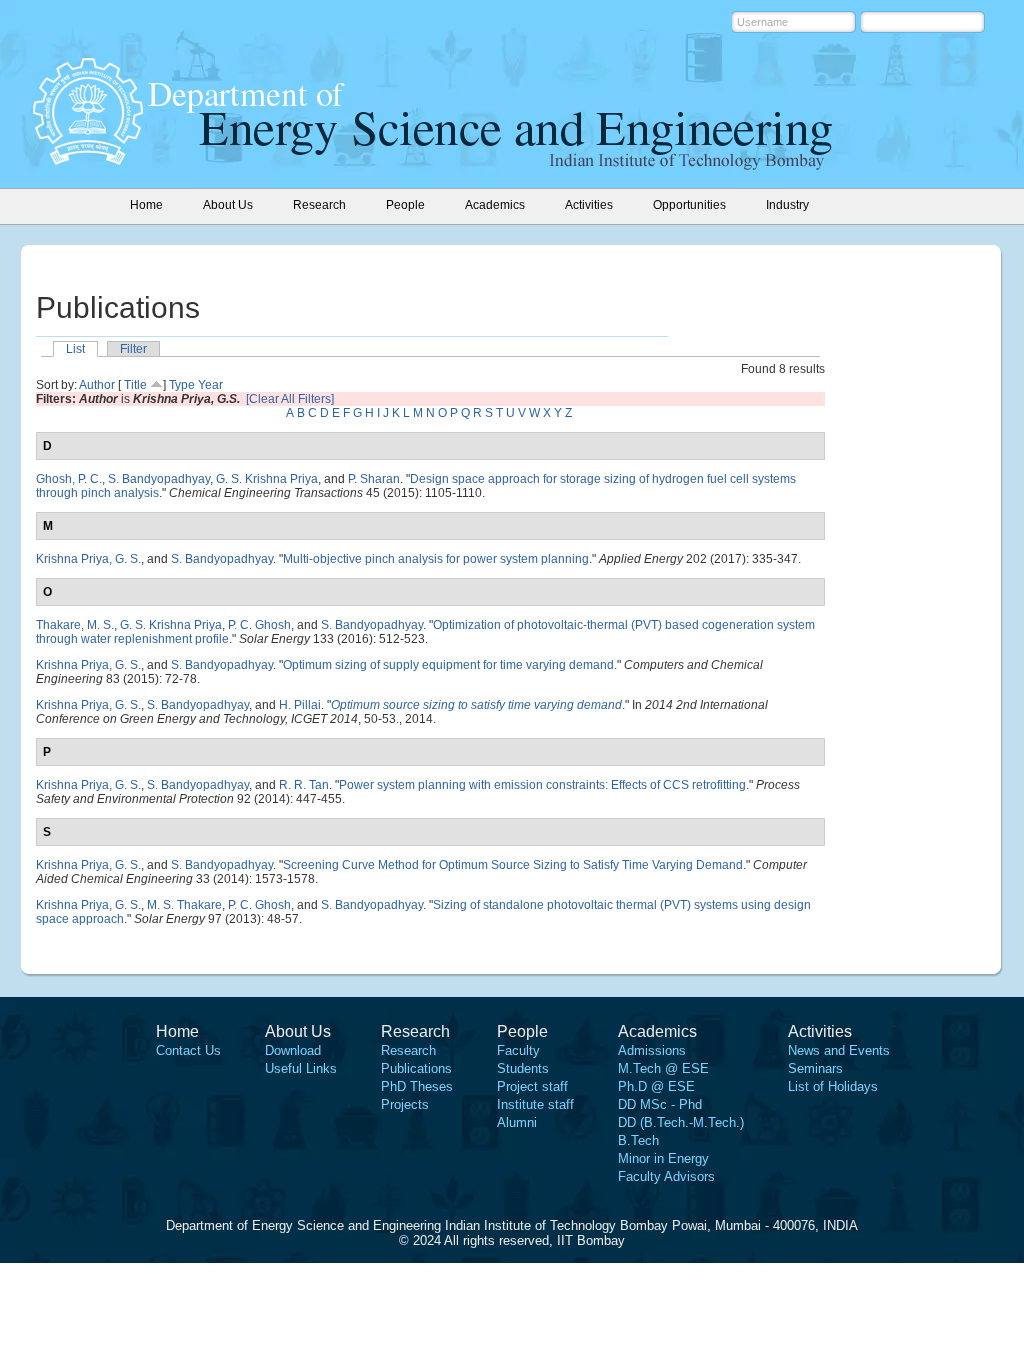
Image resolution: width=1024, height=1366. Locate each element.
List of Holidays (833, 1086)
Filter (133, 349)
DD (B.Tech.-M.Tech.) (681, 1122)
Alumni (517, 1122)
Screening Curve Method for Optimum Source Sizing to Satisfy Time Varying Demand (513, 865)
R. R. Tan (304, 785)
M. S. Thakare (184, 905)
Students (523, 1068)
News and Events (839, 1050)
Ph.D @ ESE (656, 1086)
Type (182, 385)
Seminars (815, 1068)
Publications (416, 1068)
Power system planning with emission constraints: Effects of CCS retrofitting (542, 785)
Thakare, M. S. (75, 625)
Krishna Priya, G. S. (88, 559)
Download (293, 1050)
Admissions (652, 1050)
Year (210, 385)
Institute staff (535, 1104)
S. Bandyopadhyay (159, 479)
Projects (405, 1104)
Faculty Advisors (666, 1176)
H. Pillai (300, 705)
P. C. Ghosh (259, 625)
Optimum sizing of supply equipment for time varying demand (448, 665)
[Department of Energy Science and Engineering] (88, 159)
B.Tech (638, 1140)
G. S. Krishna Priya (267, 479)
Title (135, 385)
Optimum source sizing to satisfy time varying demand (476, 705)
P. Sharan (374, 479)
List (75, 349)
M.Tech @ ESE (663, 1068)
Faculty (518, 1050)
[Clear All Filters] (290, 399)
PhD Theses (417, 1086)
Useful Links (301, 1068)
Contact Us (188, 1050)
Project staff (532, 1086)
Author (97, 385)
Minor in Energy (663, 1158)
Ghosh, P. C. (69, 479)
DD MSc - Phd (660, 1104)
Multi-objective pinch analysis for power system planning (436, 559)
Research (408, 1050)
